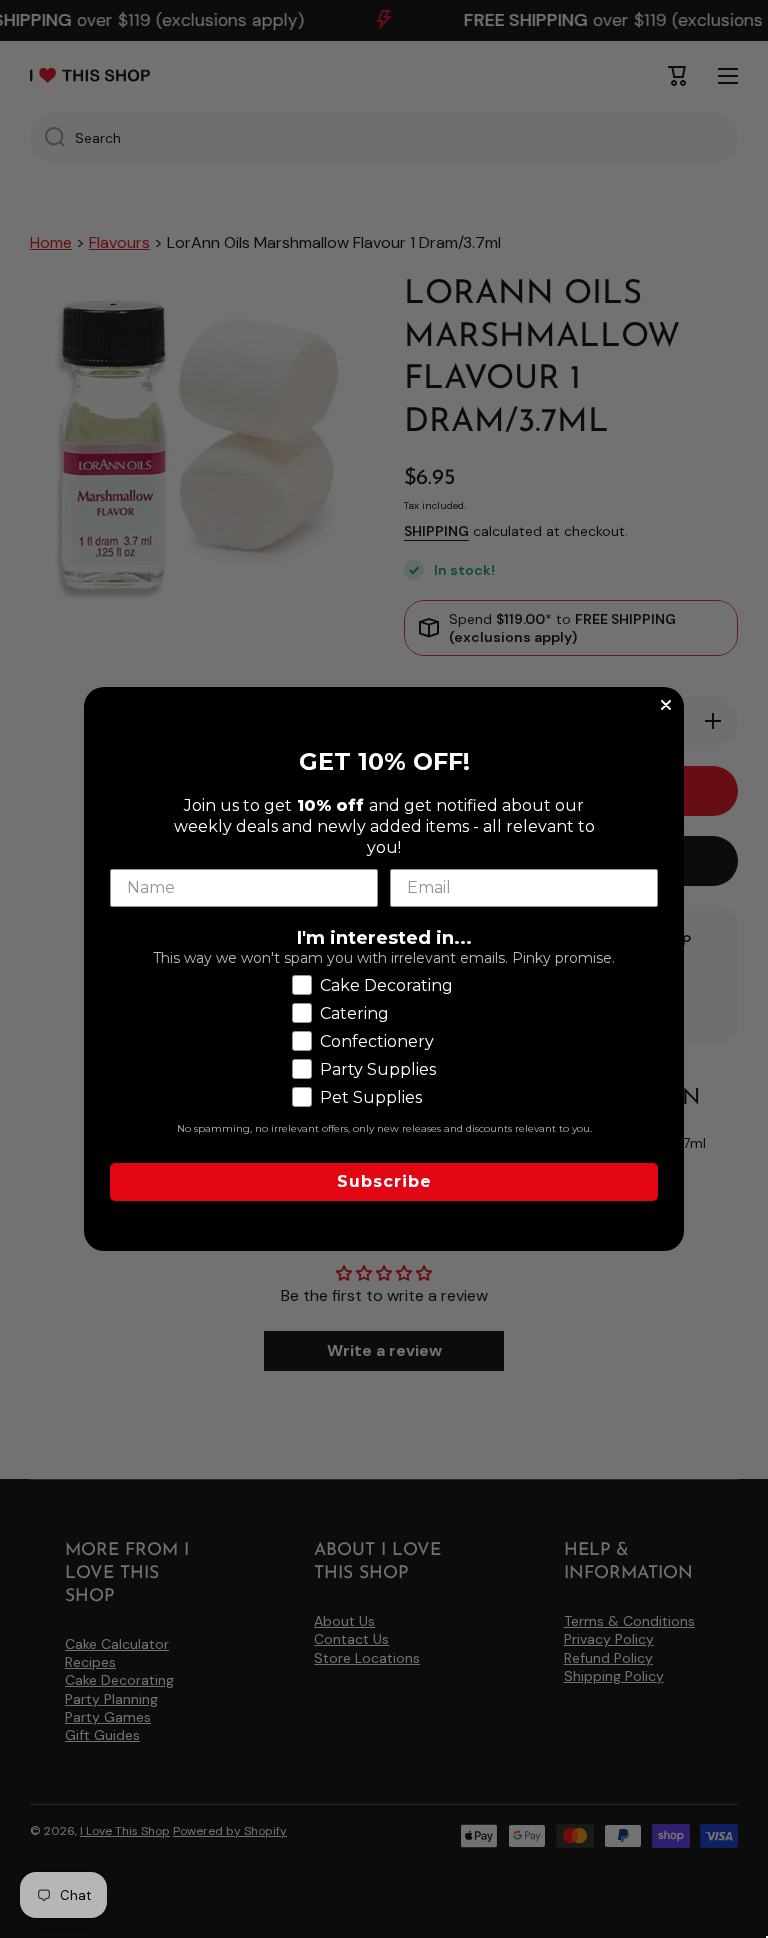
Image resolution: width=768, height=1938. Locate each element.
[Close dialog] (666, 705)
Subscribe (384, 1181)
